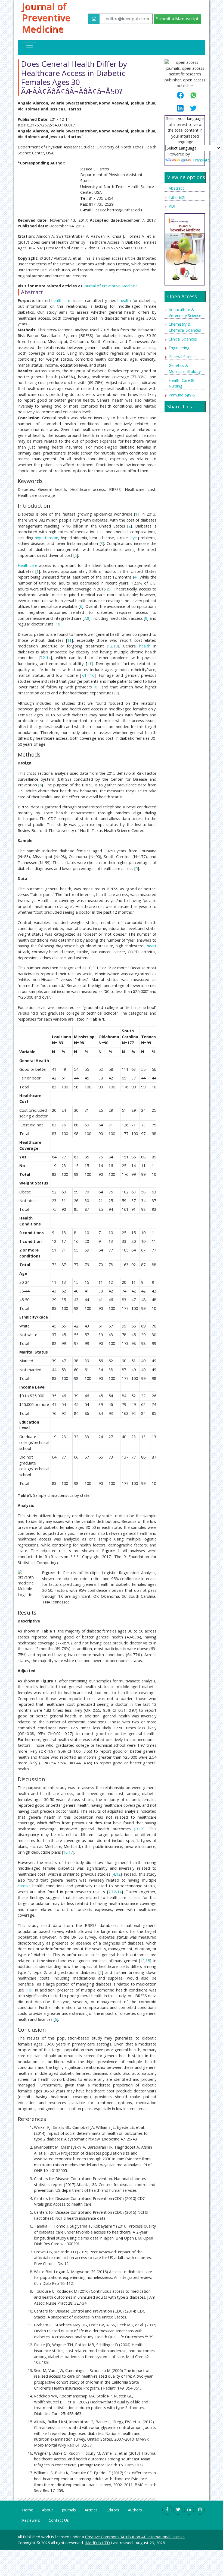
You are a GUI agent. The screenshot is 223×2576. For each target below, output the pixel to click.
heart (152, 946)
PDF (172, 206)
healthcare (61, 301)
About (47, 2510)
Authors (135, 2510)
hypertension (47, 538)
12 (110, 646)
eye (134, 538)
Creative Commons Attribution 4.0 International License (135, 2537)
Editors (113, 2510)
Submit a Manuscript (177, 19)
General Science (183, 357)
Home (28, 2510)
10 (58, 624)
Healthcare (27, 565)
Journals (69, 2510)
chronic (24, 1886)
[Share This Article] (182, 95)
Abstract (176, 188)
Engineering (179, 348)
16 (92, 675)
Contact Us (59, 2520)
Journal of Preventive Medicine (46, 18)
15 (65, 1852)
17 (71, 1852)
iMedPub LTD (97, 2543)
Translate (201, 160)
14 (48, 658)
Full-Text (177, 197)
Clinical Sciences (183, 339)
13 (116, 646)
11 (69, 640)
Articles (91, 2510)
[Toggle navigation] (30, 48)
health (125, 301)
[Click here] (185, 248)
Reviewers (31, 2520)
